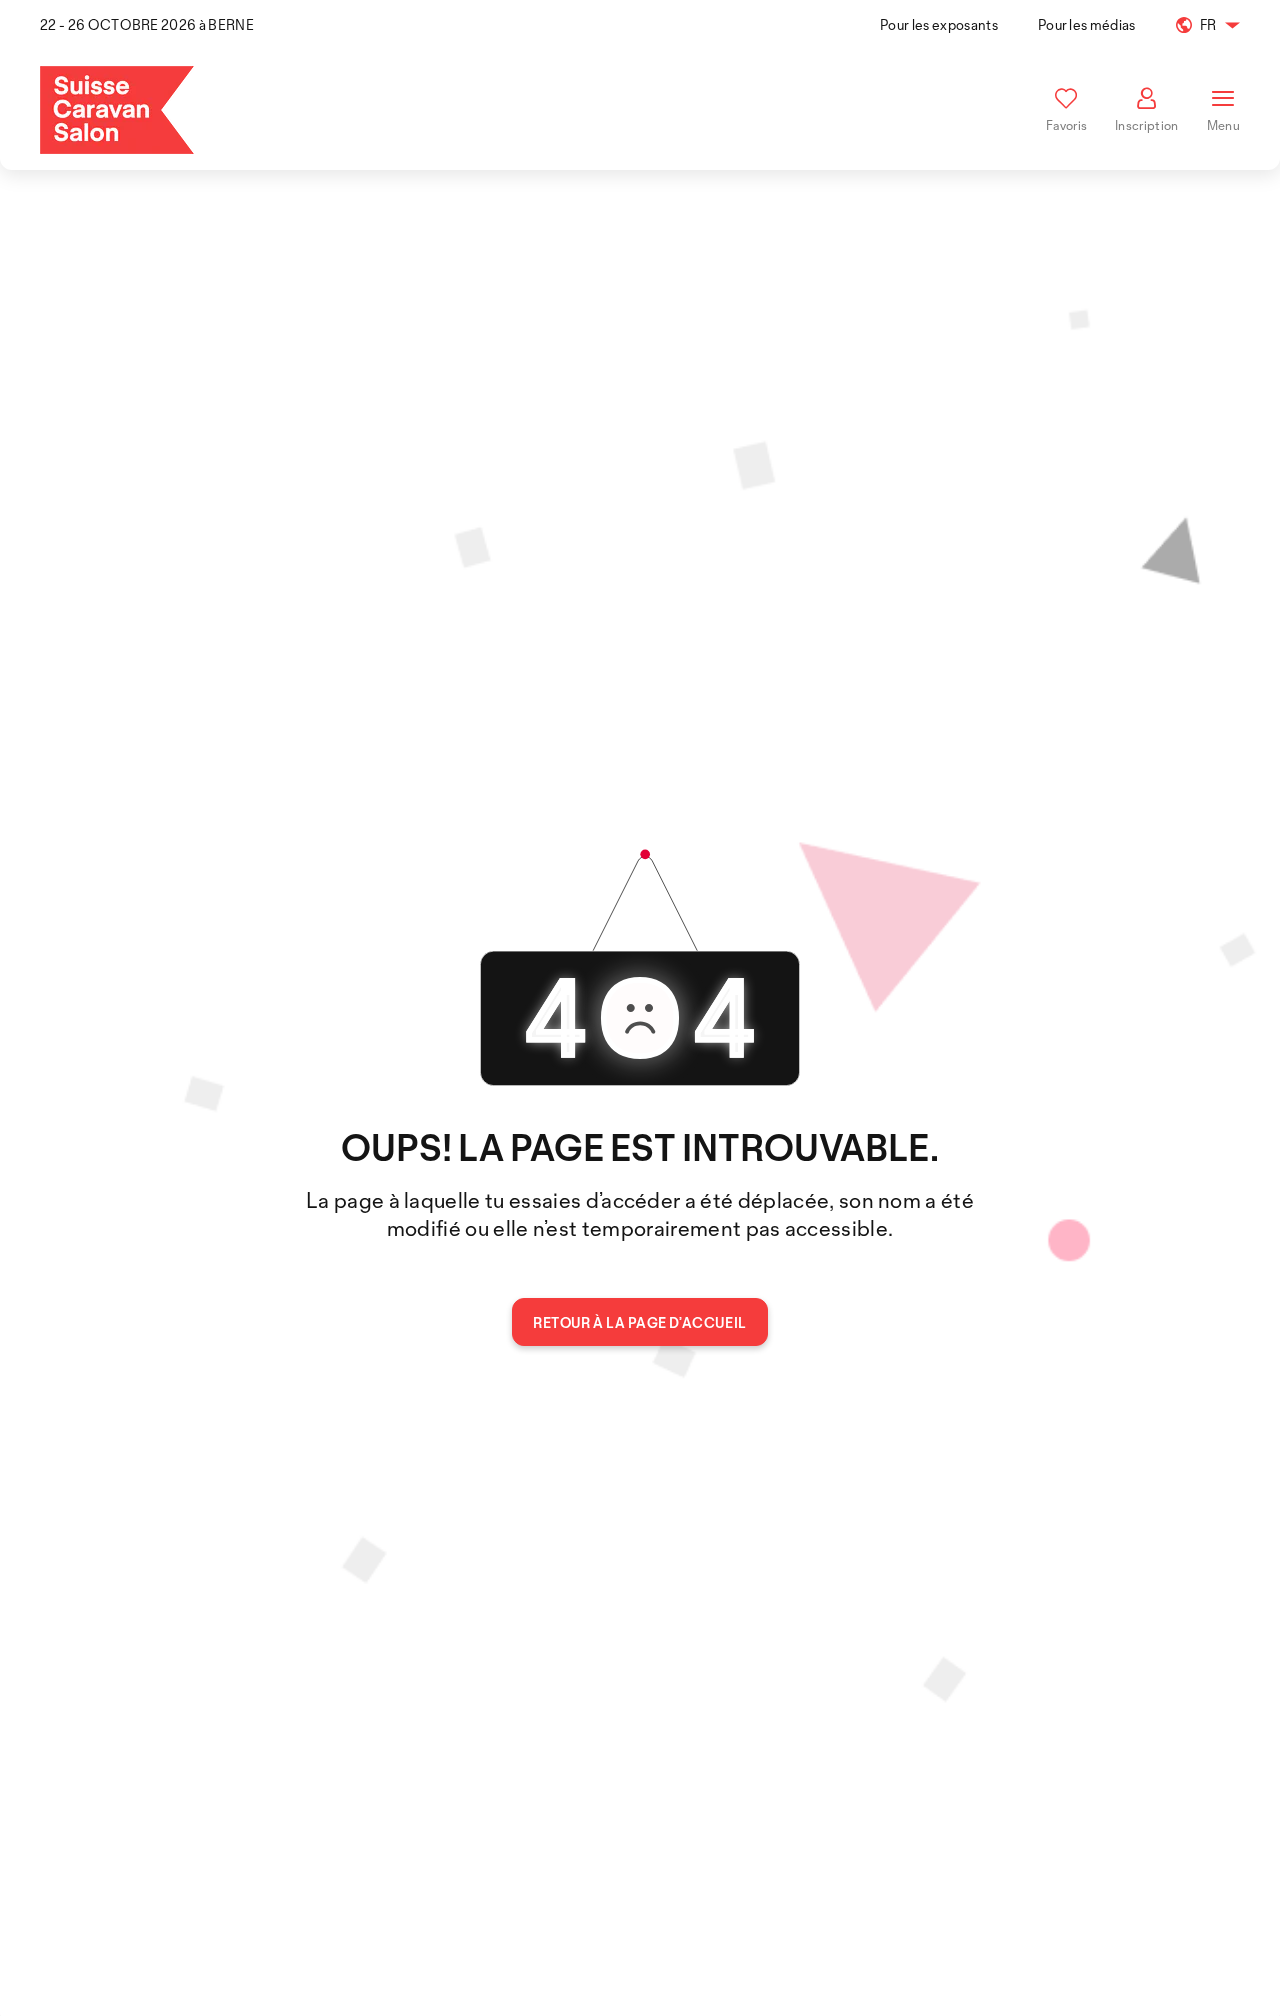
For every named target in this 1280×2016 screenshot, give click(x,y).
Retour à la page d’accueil (639, 1322)
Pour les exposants (939, 24)
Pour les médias (1087, 24)
